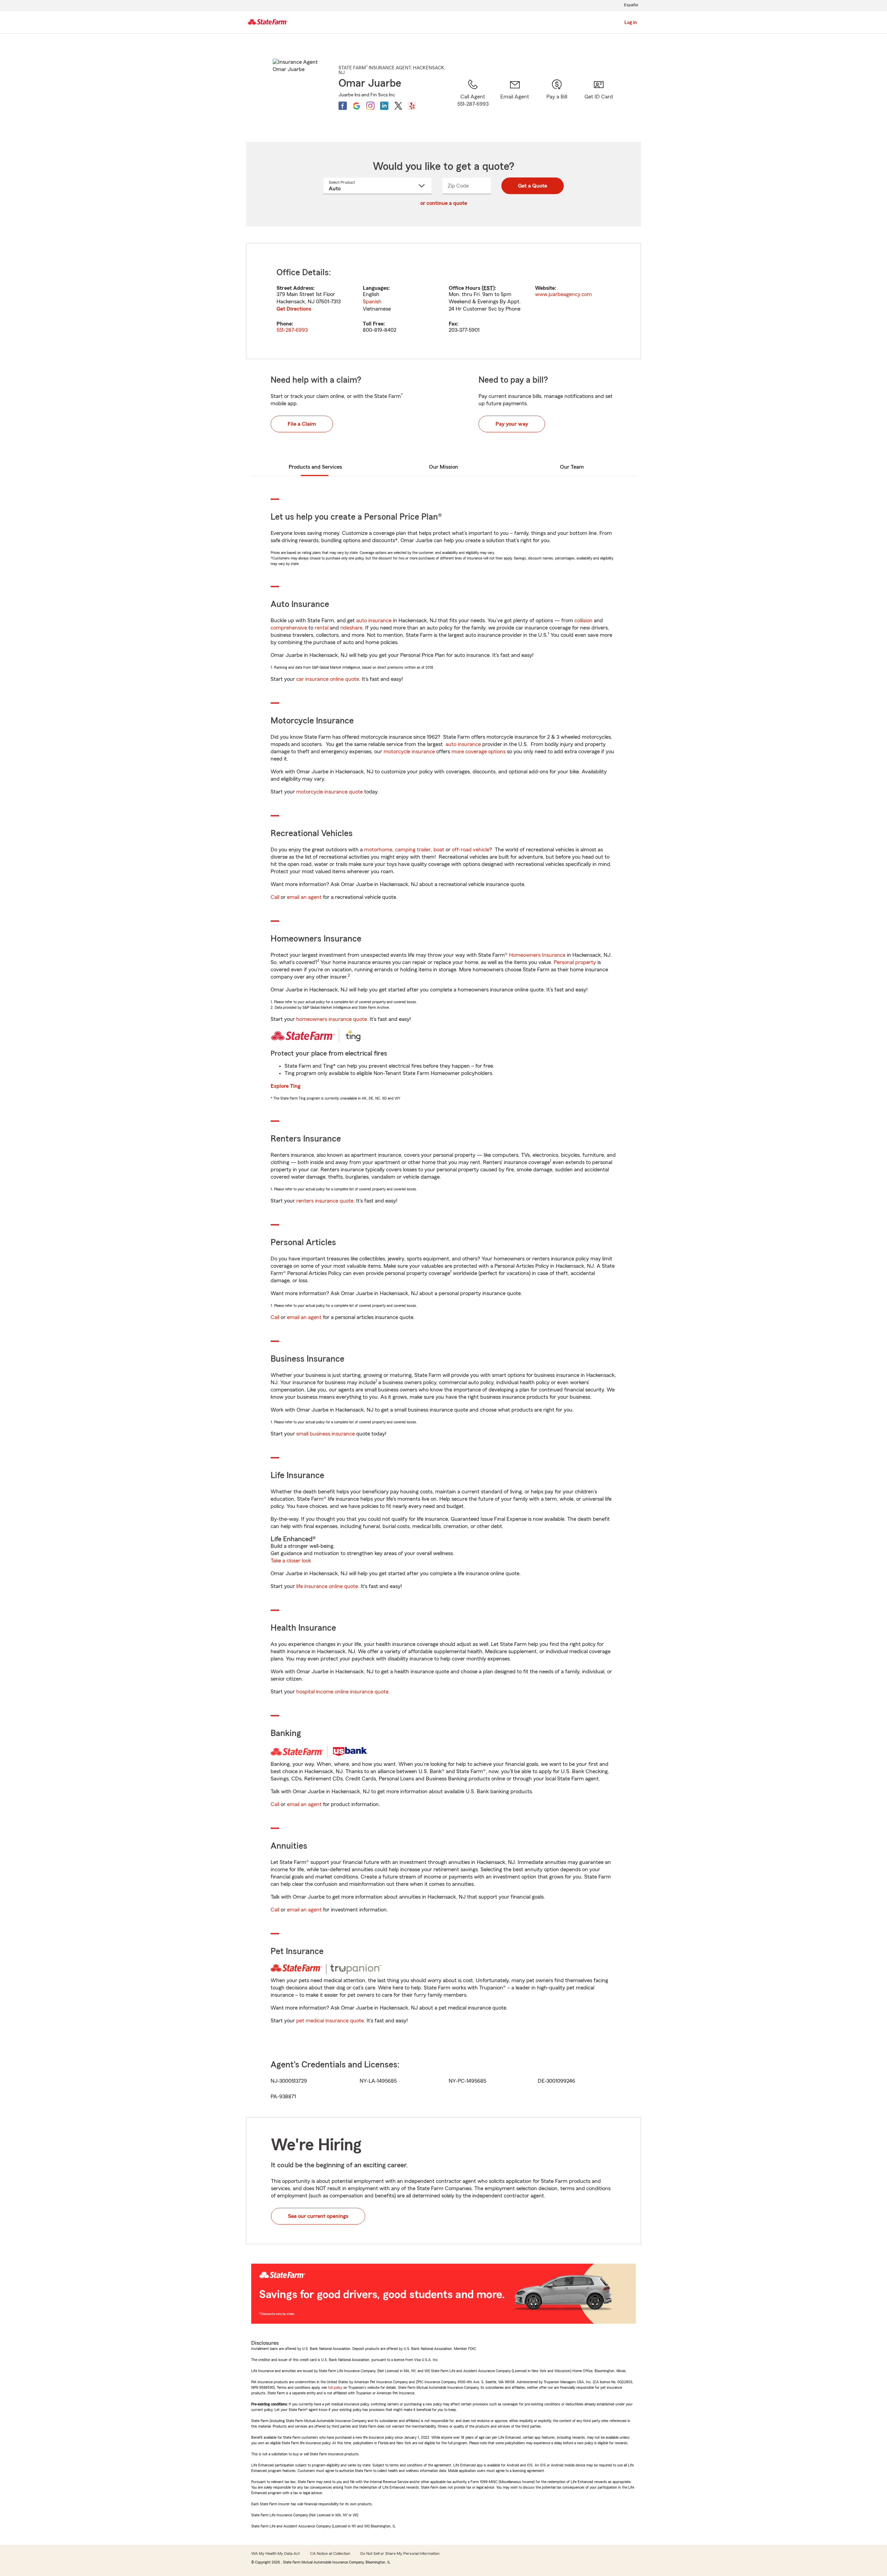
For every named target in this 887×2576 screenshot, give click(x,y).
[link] (515, 102)
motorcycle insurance (409, 752)
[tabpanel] (443, 301)
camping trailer (413, 850)
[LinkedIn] (384, 106)
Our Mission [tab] (443, 467)
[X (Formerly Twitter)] (398, 106)
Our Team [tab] (572, 467)
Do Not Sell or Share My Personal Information (400, 2553)
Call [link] (275, 897)
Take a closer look (291, 1561)
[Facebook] (343, 106)
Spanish (372, 302)
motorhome (378, 850)
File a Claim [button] (302, 424)
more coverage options (478, 752)
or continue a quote (444, 203)
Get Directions (294, 309)
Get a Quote (533, 186)
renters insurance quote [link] (325, 1201)
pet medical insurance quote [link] (330, 2021)
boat (439, 850)
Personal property (575, 962)
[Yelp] (412, 106)
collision (583, 621)
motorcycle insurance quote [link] (330, 792)
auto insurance (374, 621)
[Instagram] (370, 106)
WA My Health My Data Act (275, 2553)
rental (322, 628)
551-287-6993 (292, 330)
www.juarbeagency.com (563, 294)
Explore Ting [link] (286, 1086)
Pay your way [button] (512, 424)
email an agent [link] (304, 897)
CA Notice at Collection (330, 2553)
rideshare (351, 628)
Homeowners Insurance (537, 955)
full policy (335, 2387)
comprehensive (289, 628)
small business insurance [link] (326, 1434)
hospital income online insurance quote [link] (342, 1692)
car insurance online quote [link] (328, 679)
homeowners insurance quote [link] (332, 1019)
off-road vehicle (471, 850)
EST (488, 288)
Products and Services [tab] (315, 467)
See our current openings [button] (318, 2216)
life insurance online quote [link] (327, 1586)
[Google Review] (357, 106)
